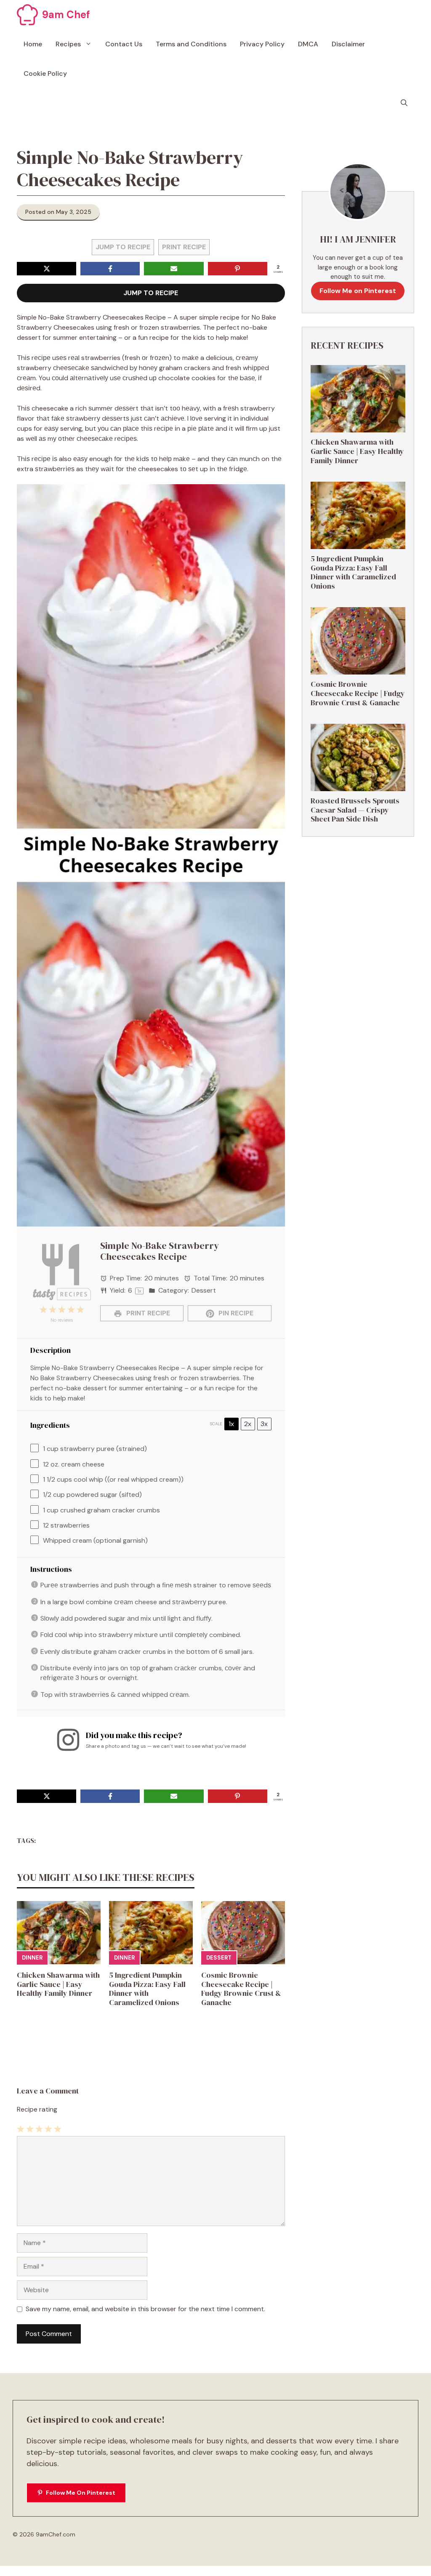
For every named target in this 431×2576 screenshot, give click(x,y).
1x (231, 1424)
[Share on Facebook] (110, 269)
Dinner (32, 1958)
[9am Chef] (27, 15)
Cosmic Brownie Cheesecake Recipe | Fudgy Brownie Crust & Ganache (241, 1989)
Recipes (68, 44)
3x (264, 1424)
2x (248, 1424)
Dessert (219, 1958)
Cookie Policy (45, 73)
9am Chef (66, 15)
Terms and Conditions (191, 44)
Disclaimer (348, 44)
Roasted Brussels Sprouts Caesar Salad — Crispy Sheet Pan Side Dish (355, 810)
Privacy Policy (262, 44)
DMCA (308, 44)
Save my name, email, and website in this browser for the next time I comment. (145, 2309)
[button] (404, 103)
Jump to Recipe (123, 247)
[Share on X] (47, 269)
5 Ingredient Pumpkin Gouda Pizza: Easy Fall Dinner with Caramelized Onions (147, 1989)
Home (33, 44)
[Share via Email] (174, 269)
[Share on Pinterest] (238, 269)
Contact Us (124, 44)
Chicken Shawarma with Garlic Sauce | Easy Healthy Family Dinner (58, 1984)
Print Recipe (184, 247)
